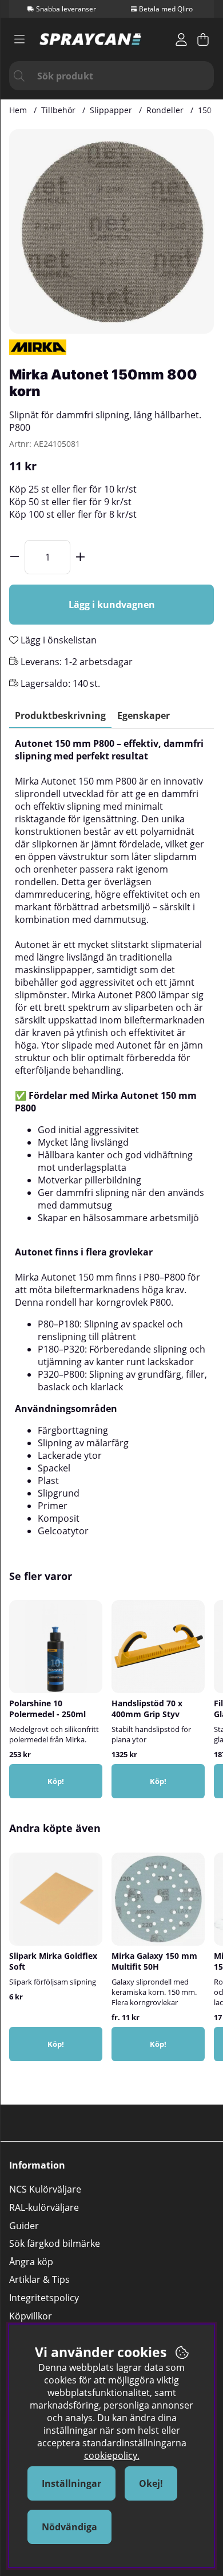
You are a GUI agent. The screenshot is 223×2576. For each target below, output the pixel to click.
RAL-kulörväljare (44, 2207)
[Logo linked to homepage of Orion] (90, 39)
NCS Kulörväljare (45, 2189)
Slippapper (111, 110)
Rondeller (165, 110)
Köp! (56, 2044)
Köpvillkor (31, 2316)
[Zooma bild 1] (111, 231)
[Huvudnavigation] (19, 39)
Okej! (151, 2483)
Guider (24, 2226)
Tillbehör (58, 110)
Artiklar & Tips (39, 2279)
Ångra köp (31, 2262)
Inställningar (71, 2483)
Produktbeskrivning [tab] (60, 715)
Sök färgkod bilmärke (55, 2243)
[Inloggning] (181, 39)
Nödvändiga (69, 2527)
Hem (18, 110)
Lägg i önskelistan (57, 640)
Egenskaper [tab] (144, 715)
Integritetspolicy (44, 2298)
